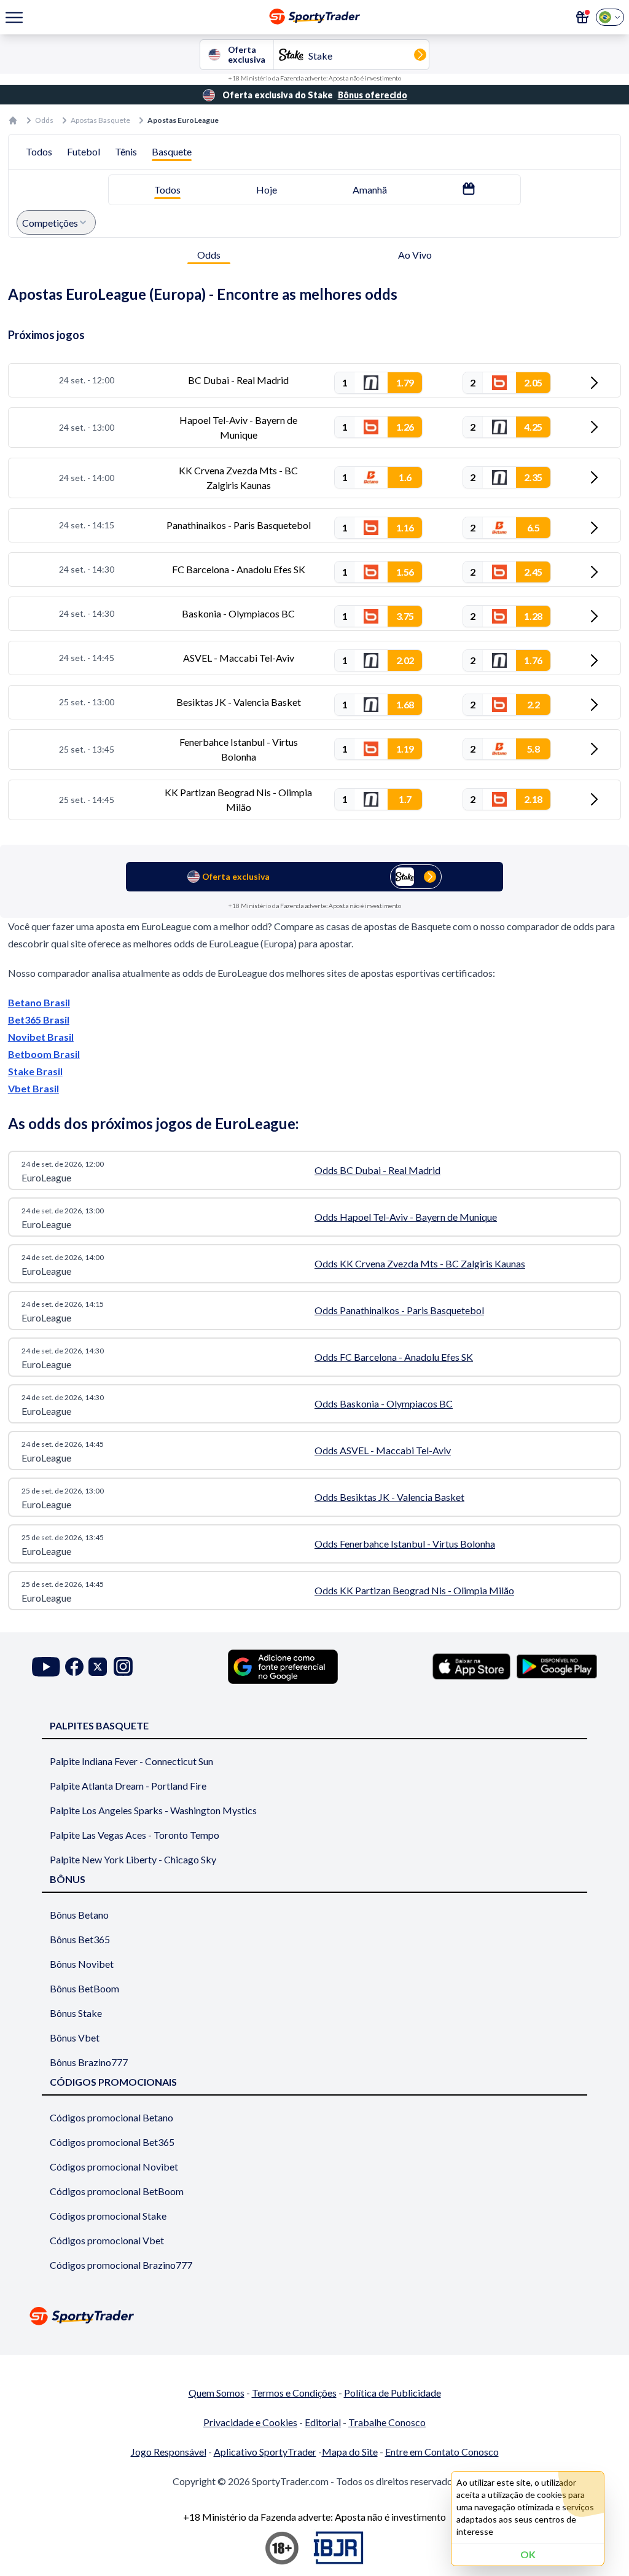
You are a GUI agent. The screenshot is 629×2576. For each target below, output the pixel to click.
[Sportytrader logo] (314, 2316)
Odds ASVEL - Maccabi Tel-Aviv (383, 1450)
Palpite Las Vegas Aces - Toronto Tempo (135, 1835)
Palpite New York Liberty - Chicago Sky (133, 1859)
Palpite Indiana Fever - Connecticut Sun (131, 1761)
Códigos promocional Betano (111, 2117)
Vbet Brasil (33, 1088)
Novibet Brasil (41, 1037)
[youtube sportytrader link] (46, 1666)
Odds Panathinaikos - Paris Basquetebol (399, 1310)
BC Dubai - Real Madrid (238, 380)
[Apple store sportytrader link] (471, 1666)
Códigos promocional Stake (108, 2216)
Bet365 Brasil (39, 1020)
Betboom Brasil (44, 1054)
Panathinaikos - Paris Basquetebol (239, 525)
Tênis (126, 151)
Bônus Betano (79, 1915)
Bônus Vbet (75, 2038)
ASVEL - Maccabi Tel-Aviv (239, 658)
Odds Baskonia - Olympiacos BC (384, 1403)
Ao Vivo (415, 255)
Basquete (172, 151)
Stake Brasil (35, 1071)
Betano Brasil (39, 1002)
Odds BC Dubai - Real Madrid (377, 1170)
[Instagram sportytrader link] (123, 1666)
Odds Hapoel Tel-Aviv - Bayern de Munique (406, 1217)
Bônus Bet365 (80, 1939)
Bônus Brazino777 (89, 2062)
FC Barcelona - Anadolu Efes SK (239, 569)
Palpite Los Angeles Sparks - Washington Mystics (153, 1810)
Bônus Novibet (82, 1964)
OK (528, 2554)
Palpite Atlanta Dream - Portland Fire (128, 1786)
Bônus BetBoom (84, 1988)
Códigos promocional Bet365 (112, 2142)
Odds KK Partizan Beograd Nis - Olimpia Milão (414, 1590)
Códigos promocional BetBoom (117, 2191)
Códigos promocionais (113, 2082)
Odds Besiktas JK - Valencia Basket (389, 1497)
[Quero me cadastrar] (582, 17)
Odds (44, 120)
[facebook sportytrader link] (74, 1666)
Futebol (84, 151)
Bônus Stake (76, 2013)
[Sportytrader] (13, 120)
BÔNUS (68, 1879)
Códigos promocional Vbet (107, 2240)
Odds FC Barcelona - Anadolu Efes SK (394, 1357)
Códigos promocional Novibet (114, 2167)
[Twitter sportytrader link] (98, 1666)
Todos (39, 151)
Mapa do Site (350, 2452)
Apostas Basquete (100, 120)
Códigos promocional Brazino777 (121, 2265)
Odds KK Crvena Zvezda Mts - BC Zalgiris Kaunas (420, 1263)
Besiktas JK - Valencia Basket (239, 702)
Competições (50, 223)
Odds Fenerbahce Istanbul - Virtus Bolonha (405, 1544)
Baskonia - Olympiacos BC (238, 613)
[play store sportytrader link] (557, 1666)
